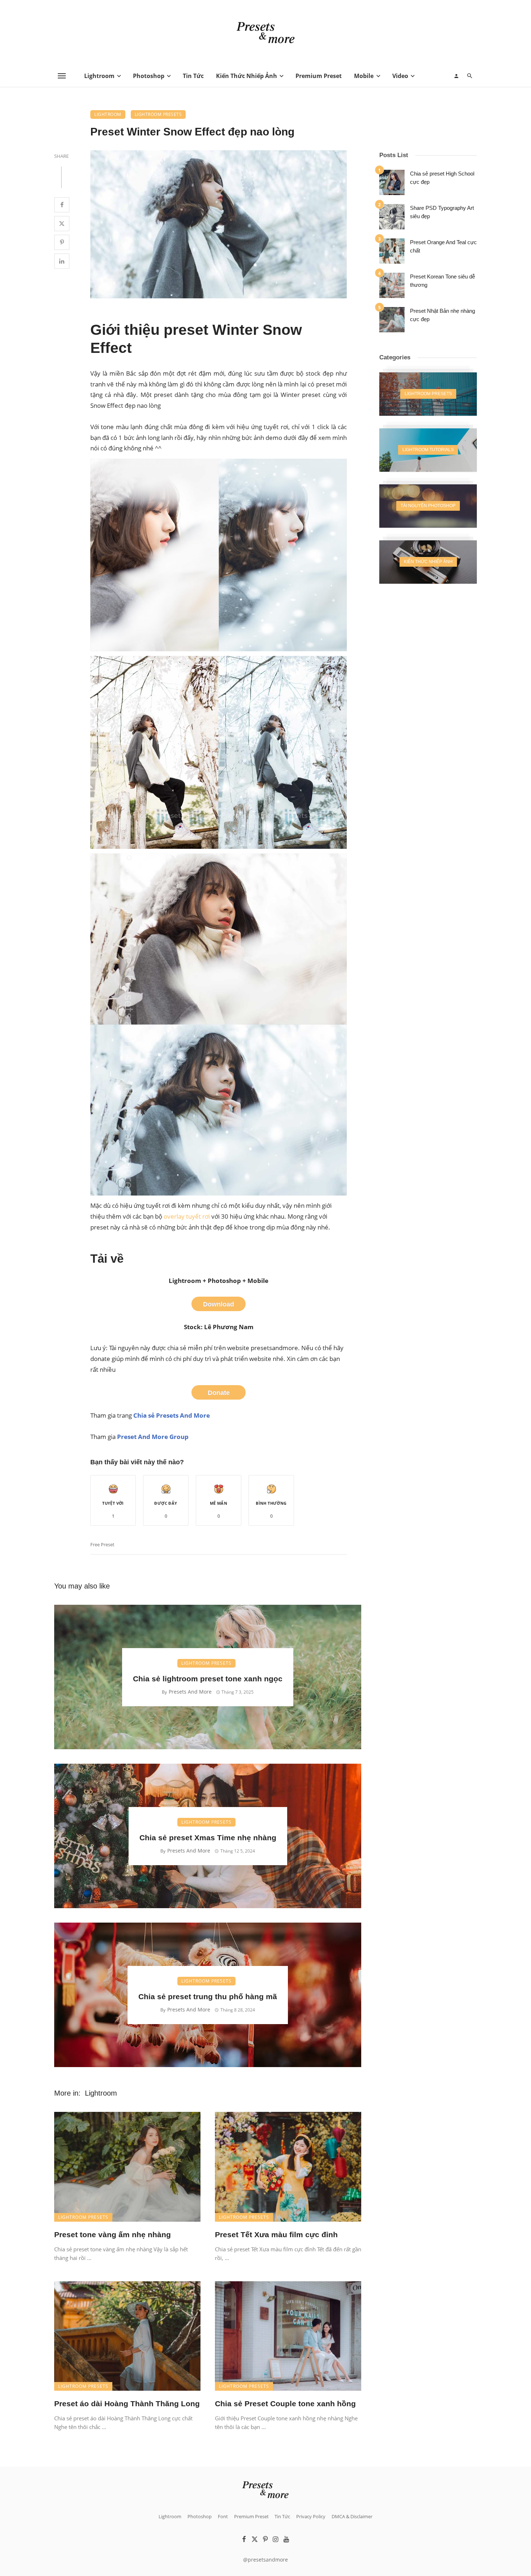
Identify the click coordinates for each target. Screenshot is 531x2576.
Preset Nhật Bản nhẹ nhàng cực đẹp (442, 315)
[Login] (456, 76)
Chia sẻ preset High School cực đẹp (442, 178)
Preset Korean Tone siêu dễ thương (442, 281)
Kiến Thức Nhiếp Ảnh (247, 76)
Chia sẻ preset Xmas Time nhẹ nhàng (208, 1838)
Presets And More (190, 1692)
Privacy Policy (311, 2516)
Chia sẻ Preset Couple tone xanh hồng (285, 2404)
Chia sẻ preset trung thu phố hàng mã (208, 1996)
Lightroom (99, 76)
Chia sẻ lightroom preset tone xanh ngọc (208, 1679)
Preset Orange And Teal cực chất (443, 246)
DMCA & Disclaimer (352, 2516)
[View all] (428, 394)
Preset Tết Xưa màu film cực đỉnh (276, 2234)
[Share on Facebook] (62, 205)
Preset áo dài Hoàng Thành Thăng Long (127, 2404)
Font (223, 2516)
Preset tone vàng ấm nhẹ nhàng (113, 2234)
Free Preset (102, 1544)
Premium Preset (319, 76)
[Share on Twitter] (62, 224)
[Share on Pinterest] (62, 242)
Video (400, 76)
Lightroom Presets (158, 114)
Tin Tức (193, 76)
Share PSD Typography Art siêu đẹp (442, 212)
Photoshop (149, 76)
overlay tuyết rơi (187, 1216)
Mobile (364, 76)
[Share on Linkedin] (62, 261)
